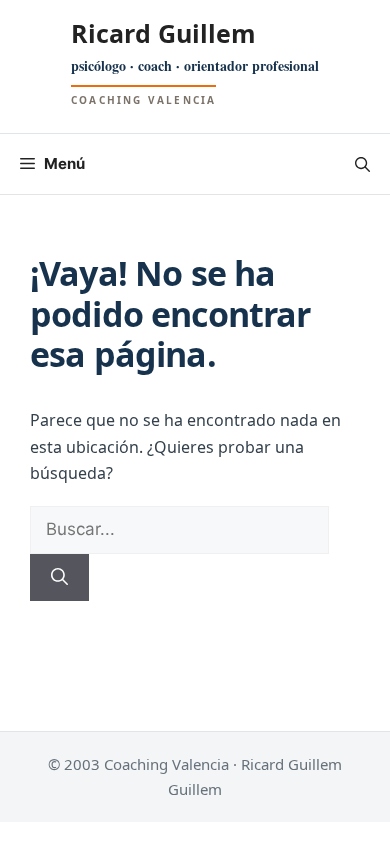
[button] (362, 164)
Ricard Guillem (163, 33)
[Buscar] (59, 578)
